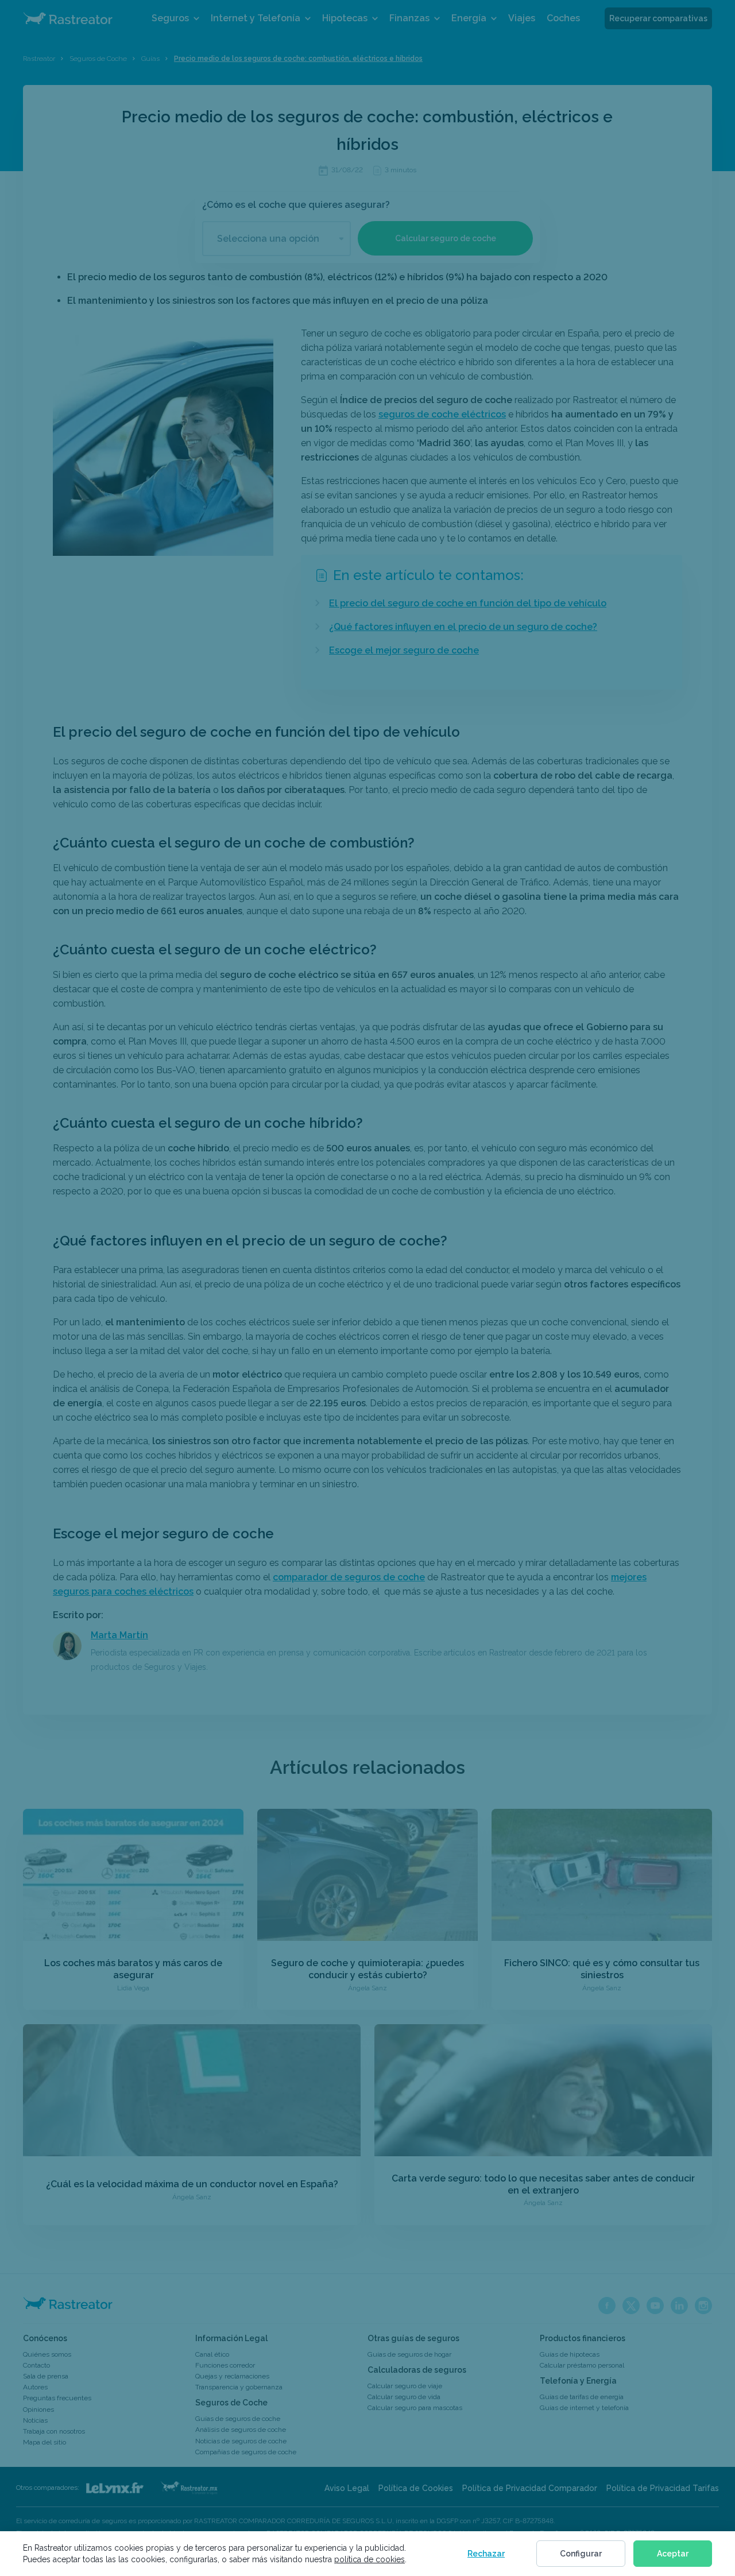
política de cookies (370, 2559)
